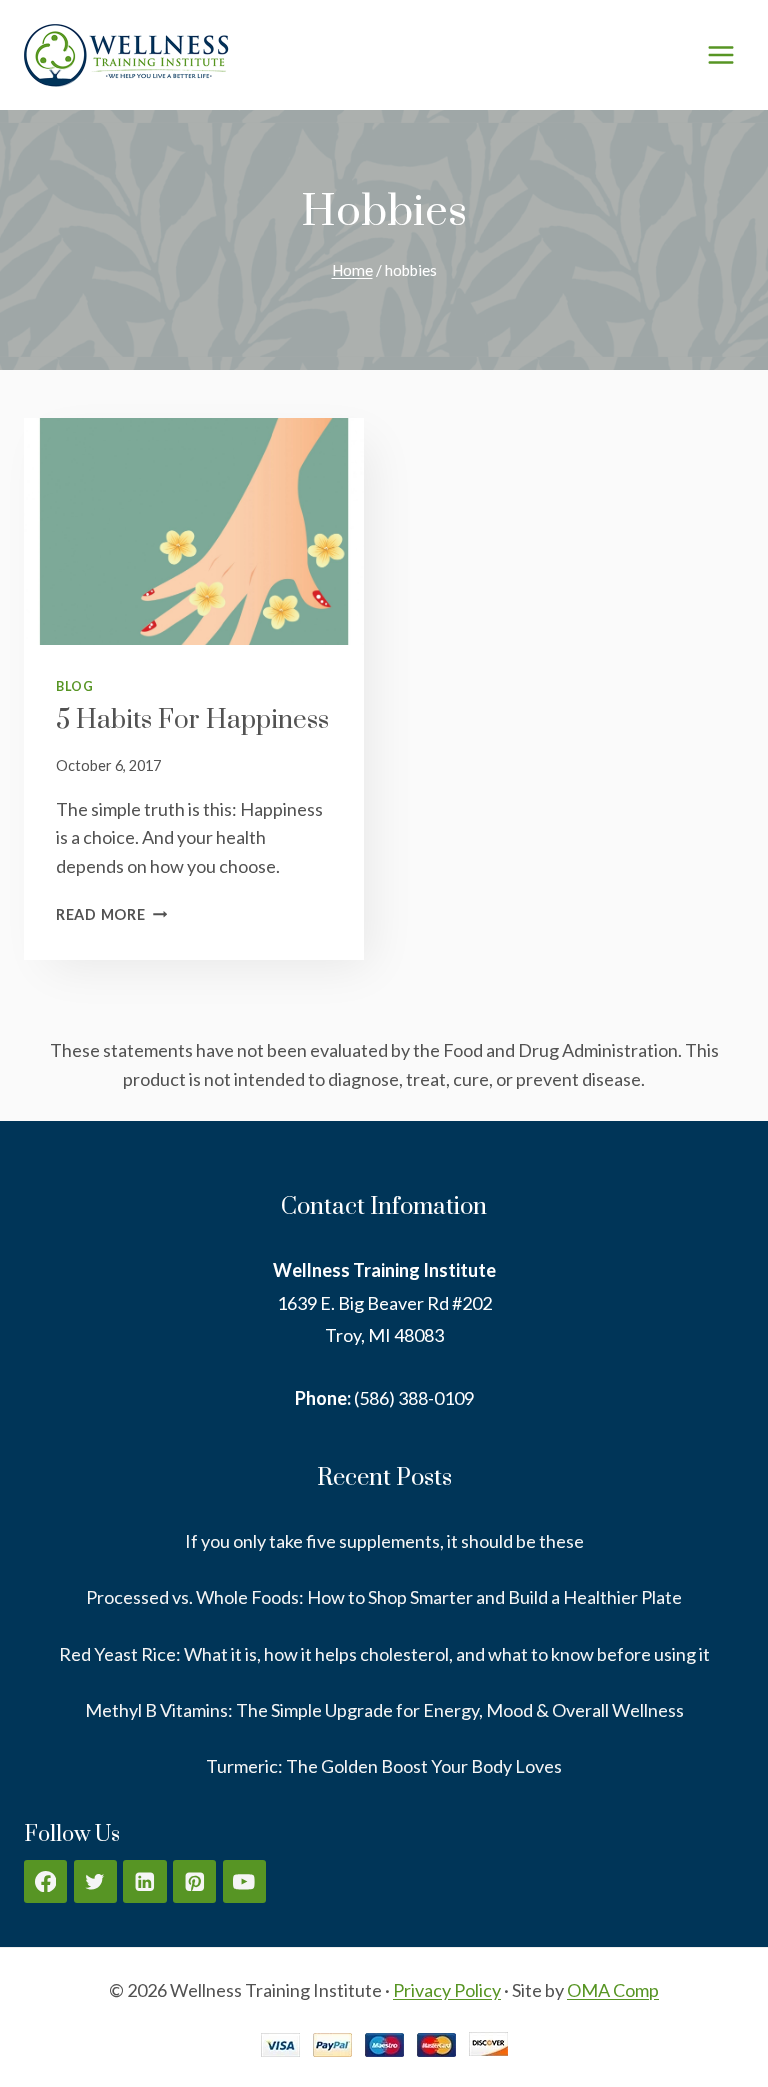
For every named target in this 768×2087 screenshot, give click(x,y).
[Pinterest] (194, 1881)
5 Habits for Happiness (192, 720)
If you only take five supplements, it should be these (384, 1541)
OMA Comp (613, 1990)
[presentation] (194, 531)
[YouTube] (244, 1881)
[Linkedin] (144, 1881)
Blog (75, 686)
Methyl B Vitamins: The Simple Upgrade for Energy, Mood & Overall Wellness (384, 1710)
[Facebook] (45, 1881)
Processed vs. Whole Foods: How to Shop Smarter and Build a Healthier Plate (384, 1597)
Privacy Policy (447, 1990)
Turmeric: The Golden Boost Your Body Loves (384, 1766)
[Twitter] (95, 1881)
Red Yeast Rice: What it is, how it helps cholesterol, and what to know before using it (384, 1654)
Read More (111, 914)
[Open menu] (720, 54)
